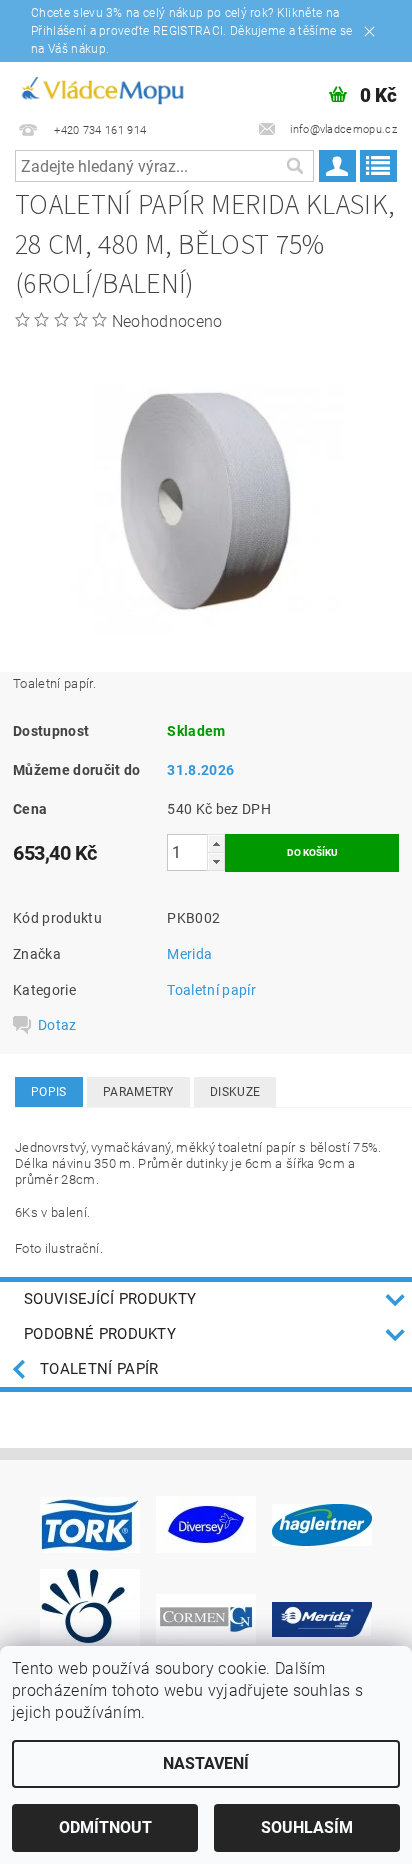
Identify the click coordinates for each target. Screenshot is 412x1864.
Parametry (138, 1092)
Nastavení (206, 1763)
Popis (49, 1092)
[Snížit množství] (216, 861)
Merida (189, 954)
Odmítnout (105, 1827)
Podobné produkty (100, 1334)
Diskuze (235, 1092)
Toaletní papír (211, 990)
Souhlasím (307, 1827)
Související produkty (110, 1299)
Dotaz (57, 1025)
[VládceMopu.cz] (101, 88)
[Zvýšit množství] (216, 843)
